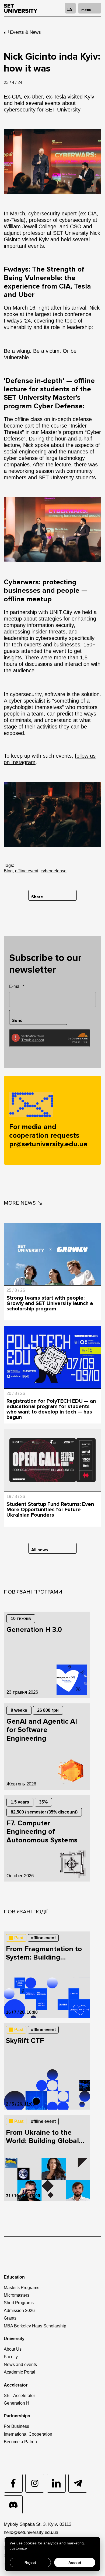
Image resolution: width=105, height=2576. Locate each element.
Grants (10, 2318)
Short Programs (19, 2303)
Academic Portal (20, 2372)
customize (18, 2548)
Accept (75, 2563)
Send (17, 1021)
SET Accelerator (19, 2396)
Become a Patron (20, 2442)
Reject (30, 2563)
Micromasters (17, 2295)
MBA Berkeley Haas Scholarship (35, 2326)
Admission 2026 (19, 2311)
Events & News (25, 32)
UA (69, 10)
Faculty (11, 2357)
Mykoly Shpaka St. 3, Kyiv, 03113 (38, 2524)
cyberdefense (54, 871)
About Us (13, 2349)
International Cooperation (28, 2434)
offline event (27, 871)
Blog (8, 871)
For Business (16, 2426)
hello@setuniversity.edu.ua (31, 2532)
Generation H (17, 2403)
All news (40, 1550)
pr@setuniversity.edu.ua (48, 1144)
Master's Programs (22, 2288)
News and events (20, 2365)
